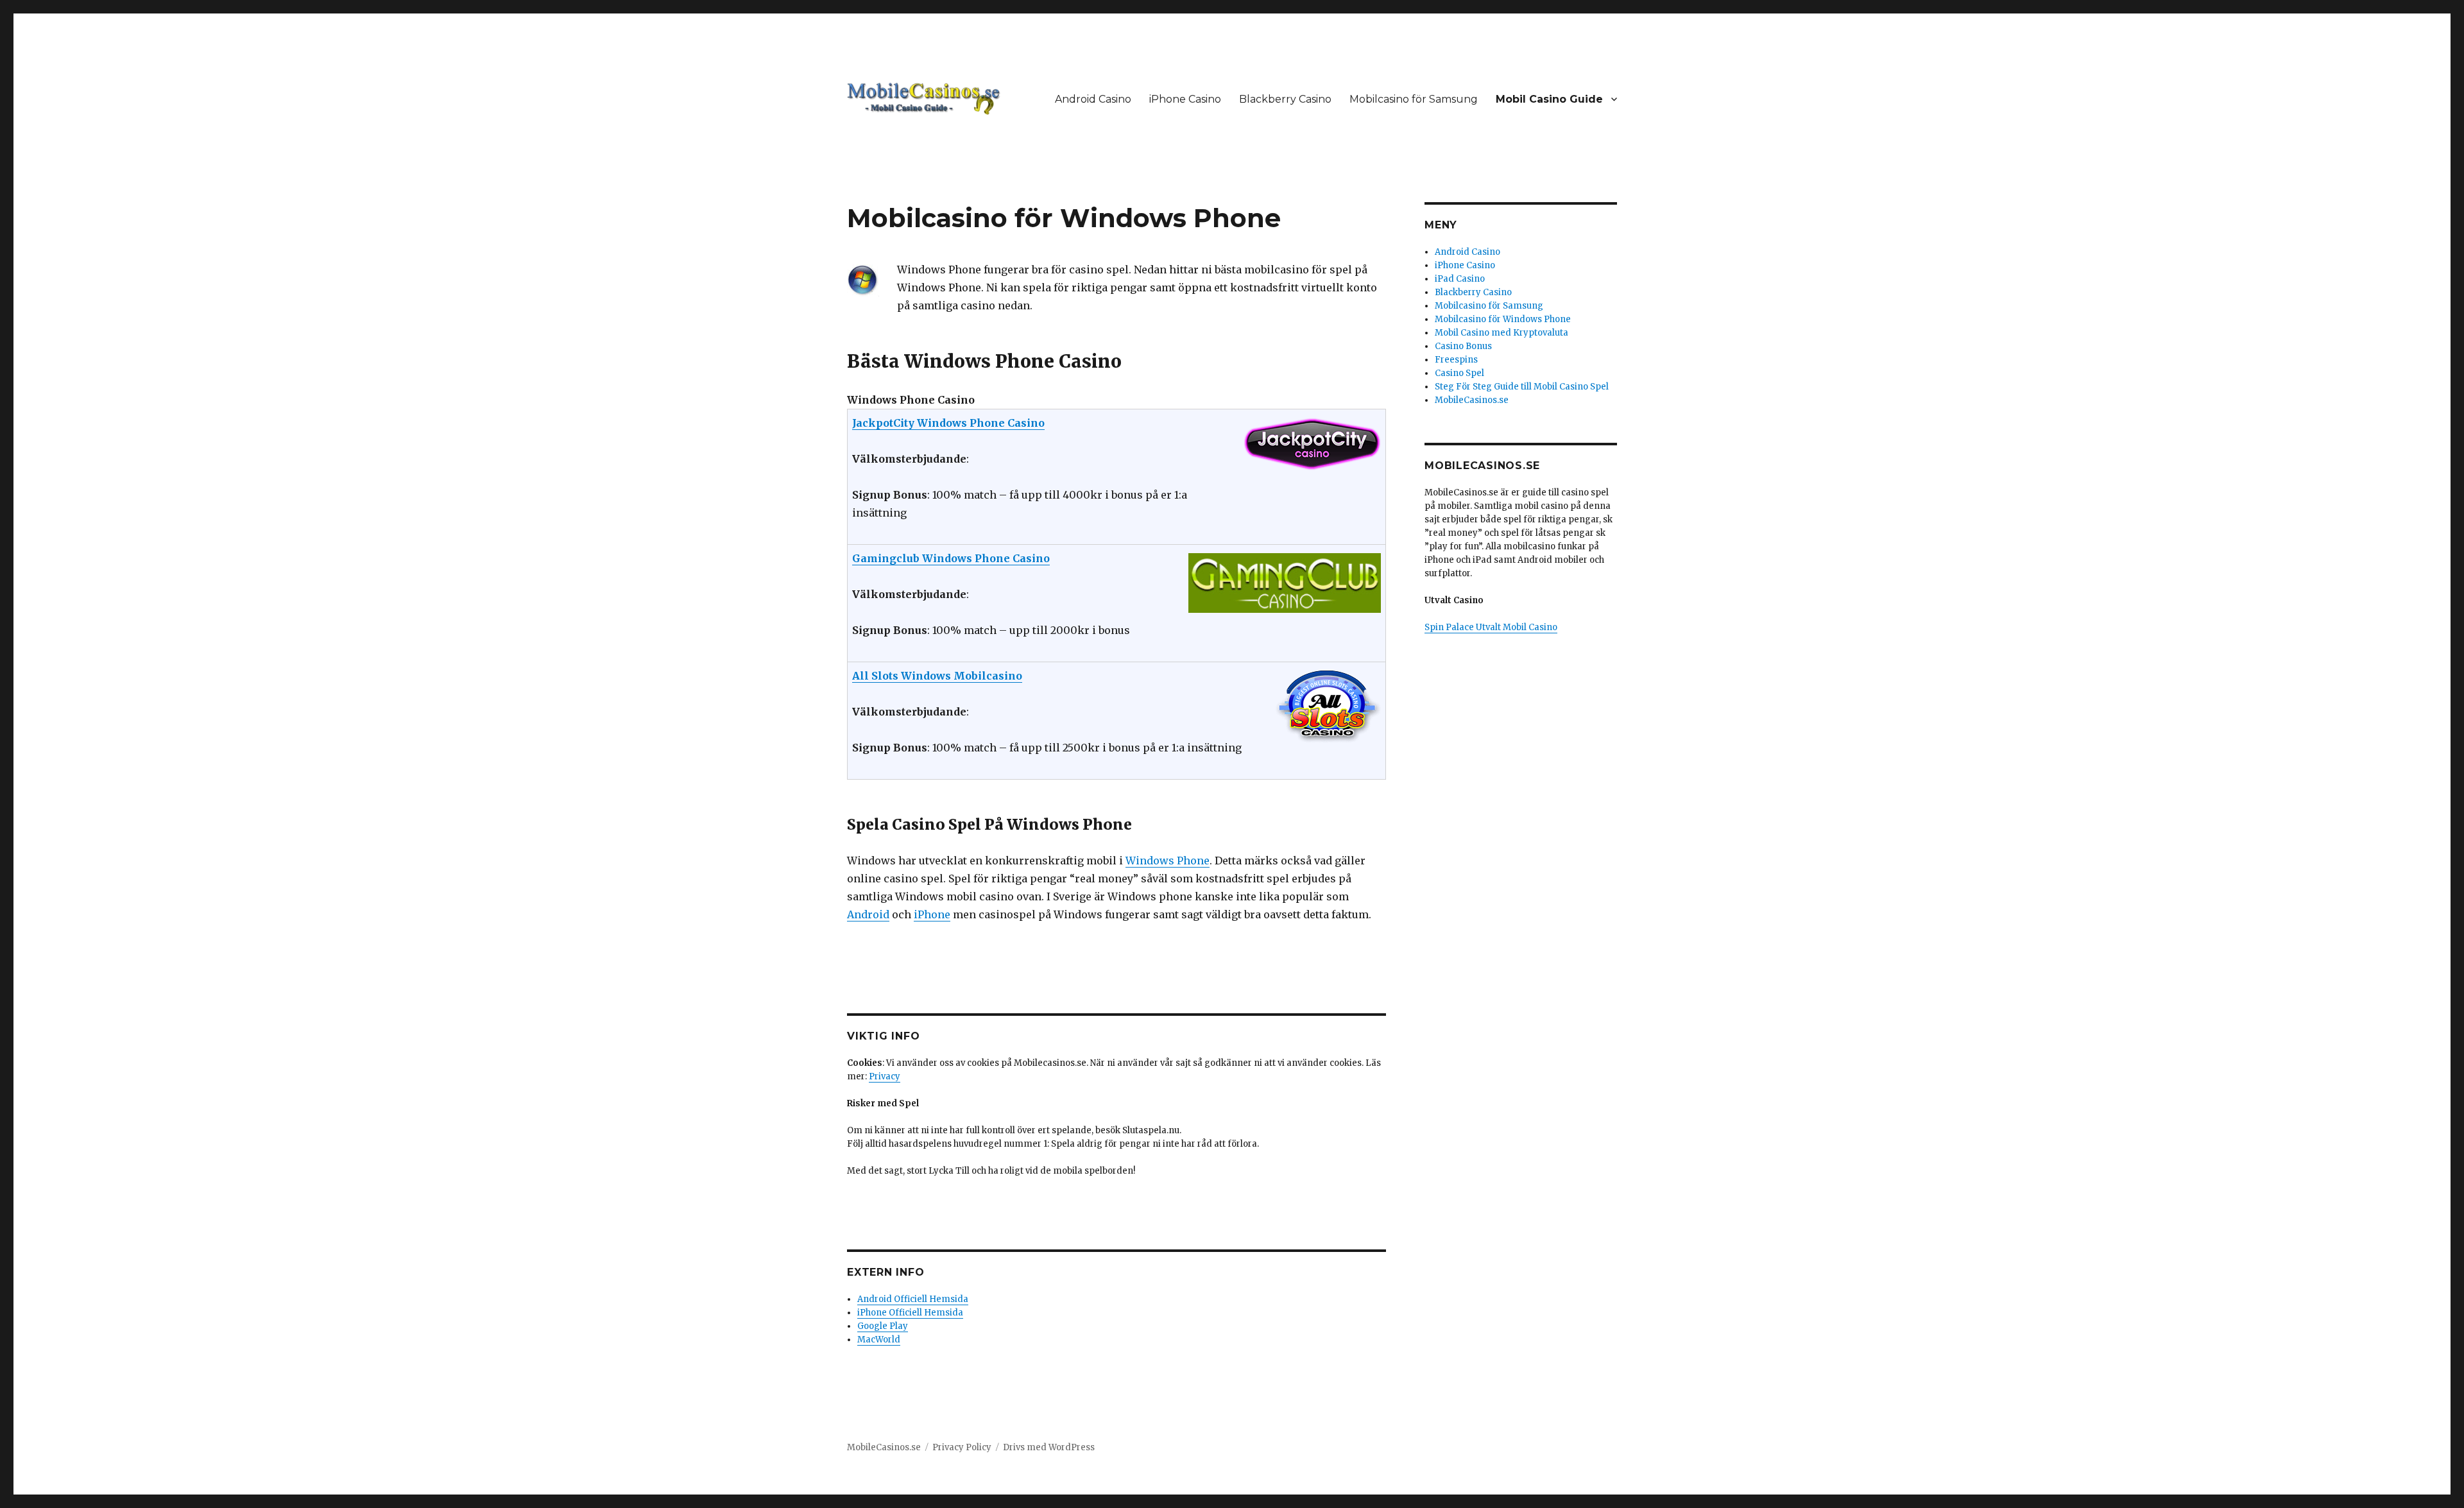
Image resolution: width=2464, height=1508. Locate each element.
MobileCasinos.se (1472, 400)
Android (868, 914)
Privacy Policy (962, 1447)
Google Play (883, 1326)
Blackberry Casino (1285, 99)
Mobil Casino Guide (1549, 99)
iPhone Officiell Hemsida (910, 1313)
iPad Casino (1460, 279)
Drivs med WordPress (1049, 1447)
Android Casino (1093, 99)
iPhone (932, 914)
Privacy (885, 1076)
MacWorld (879, 1340)
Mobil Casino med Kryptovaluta (1502, 333)
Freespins (1456, 360)
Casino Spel (1459, 373)
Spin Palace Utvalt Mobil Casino (1491, 627)
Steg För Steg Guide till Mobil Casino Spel (1522, 387)
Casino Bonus (1463, 346)
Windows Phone (1168, 861)
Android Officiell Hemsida (913, 1299)
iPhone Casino (1185, 99)
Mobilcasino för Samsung (1414, 99)
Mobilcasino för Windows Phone (1503, 319)
